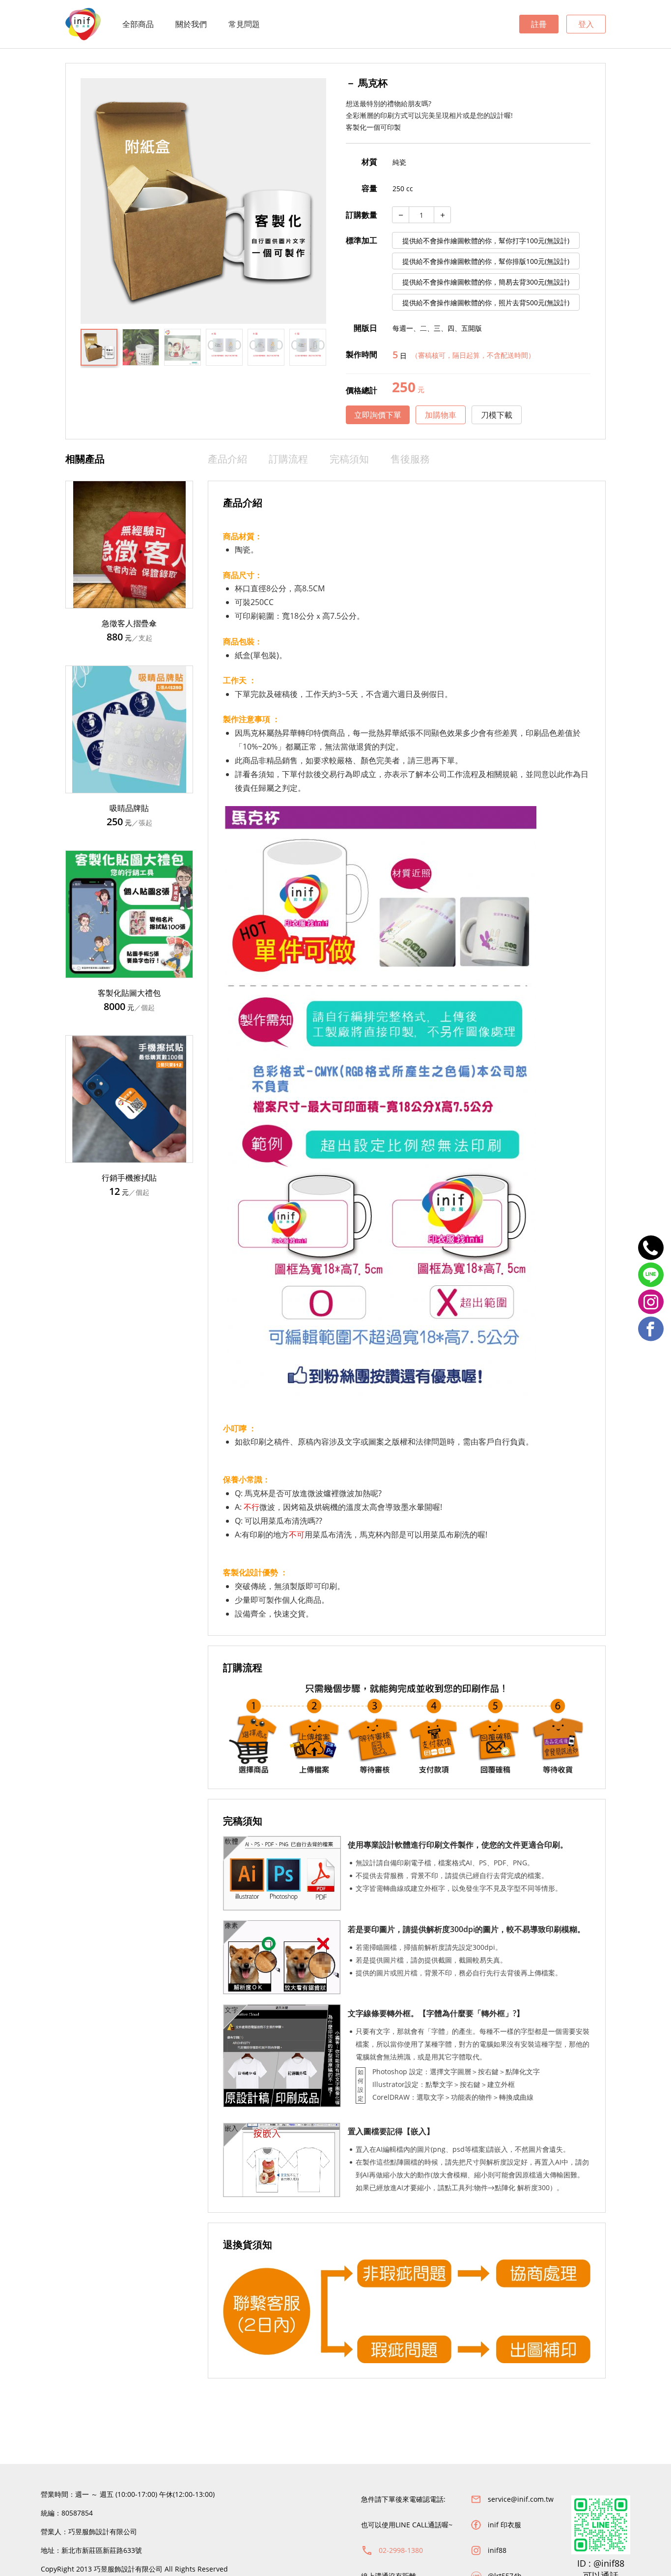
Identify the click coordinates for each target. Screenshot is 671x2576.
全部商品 (138, 24)
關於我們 (191, 24)
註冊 (539, 24)
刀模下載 (497, 415)
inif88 (497, 2550)
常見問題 (244, 24)
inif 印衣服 (504, 2525)
